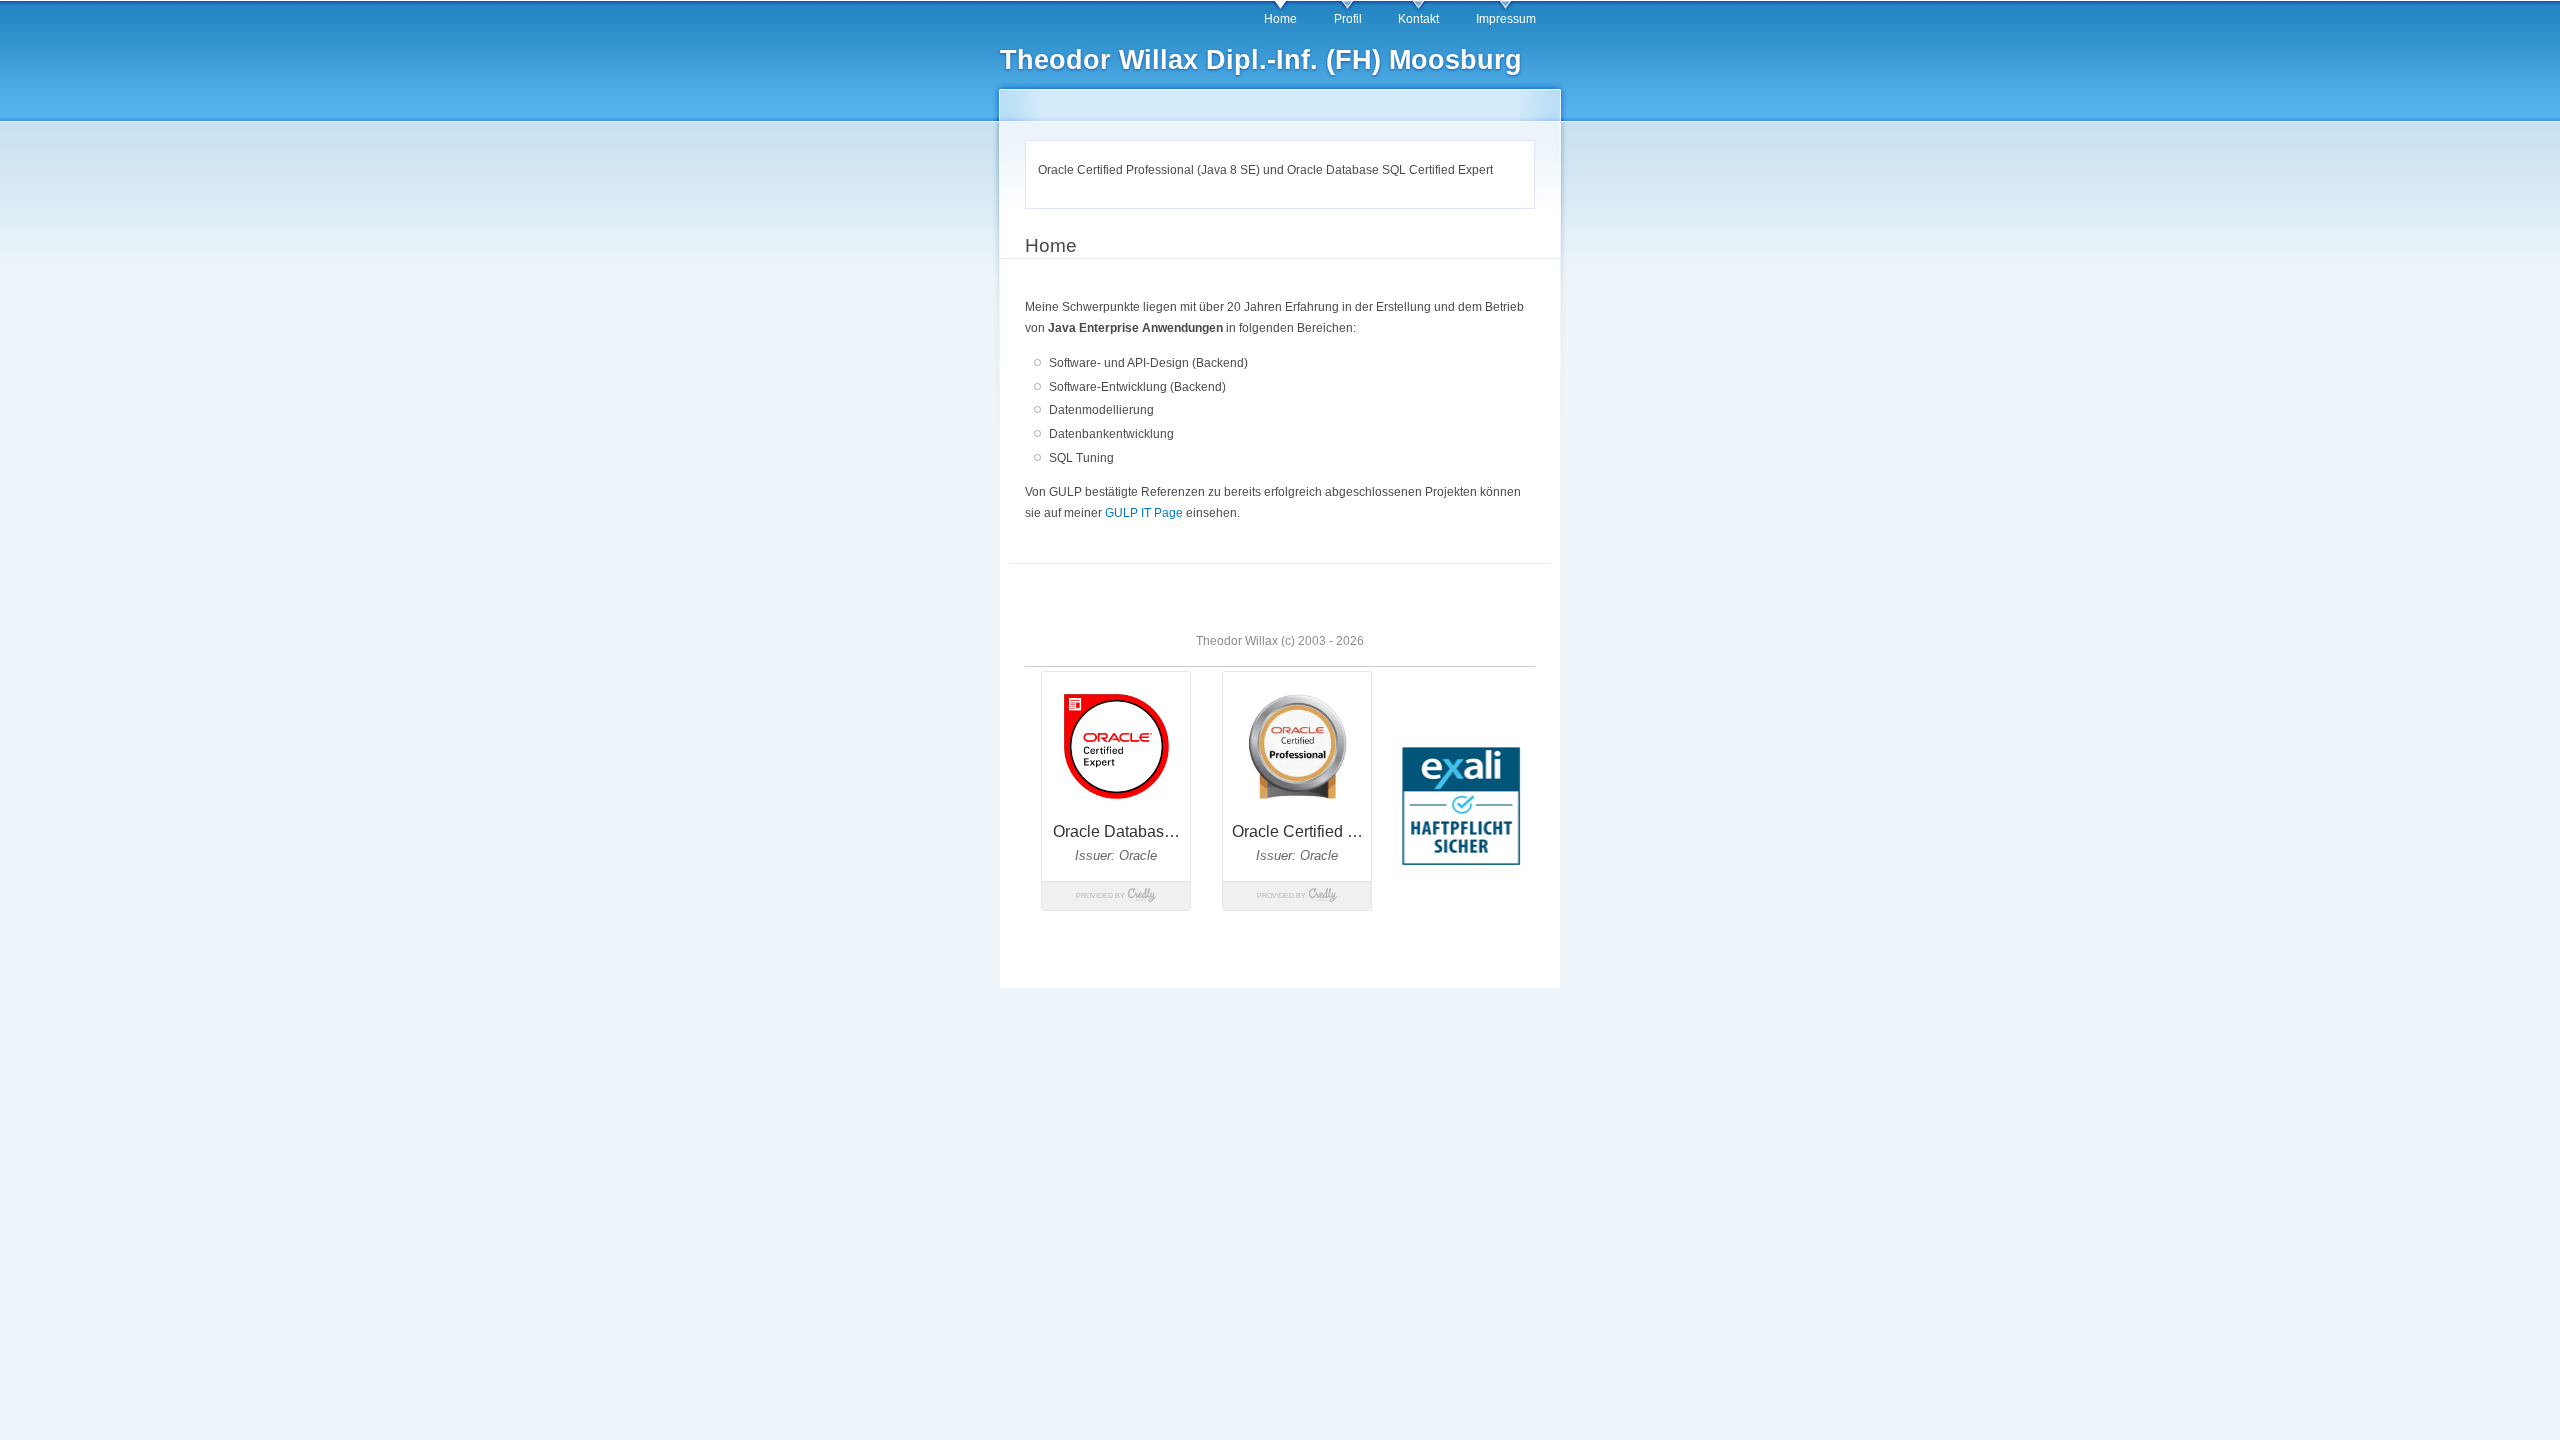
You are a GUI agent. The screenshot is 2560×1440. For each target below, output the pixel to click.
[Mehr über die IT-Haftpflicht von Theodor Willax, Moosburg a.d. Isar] (1461, 862)
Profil (1348, 19)
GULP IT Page (1144, 513)
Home (1280, 19)
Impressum (1506, 19)
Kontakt (1418, 19)
